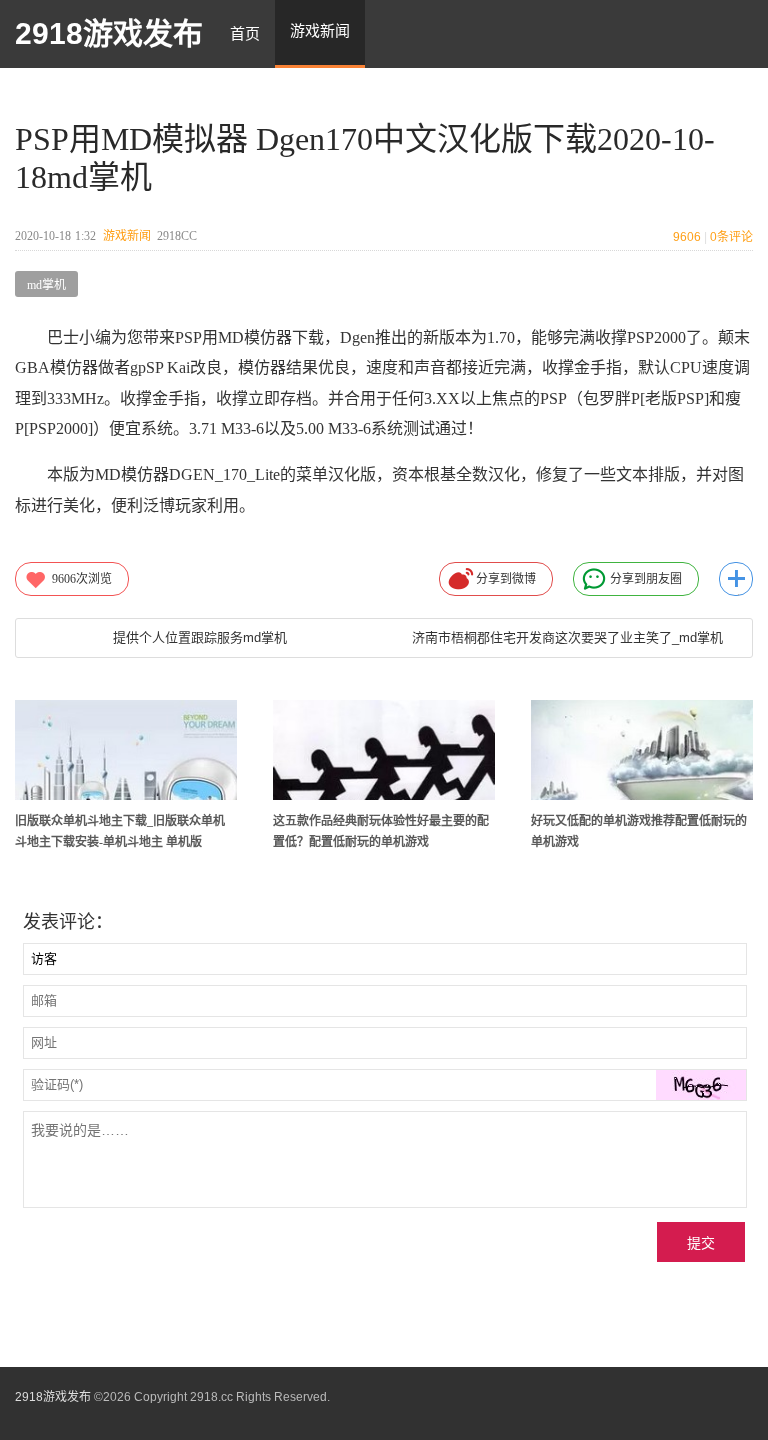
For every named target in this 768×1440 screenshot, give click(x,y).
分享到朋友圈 (646, 579)
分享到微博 (506, 579)
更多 (736, 579)
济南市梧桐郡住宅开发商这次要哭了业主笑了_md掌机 (567, 637)
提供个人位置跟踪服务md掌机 (200, 637)
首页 (245, 33)
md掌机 (46, 285)
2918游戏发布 (109, 33)
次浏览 (82, 579)
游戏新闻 (127, 236)
